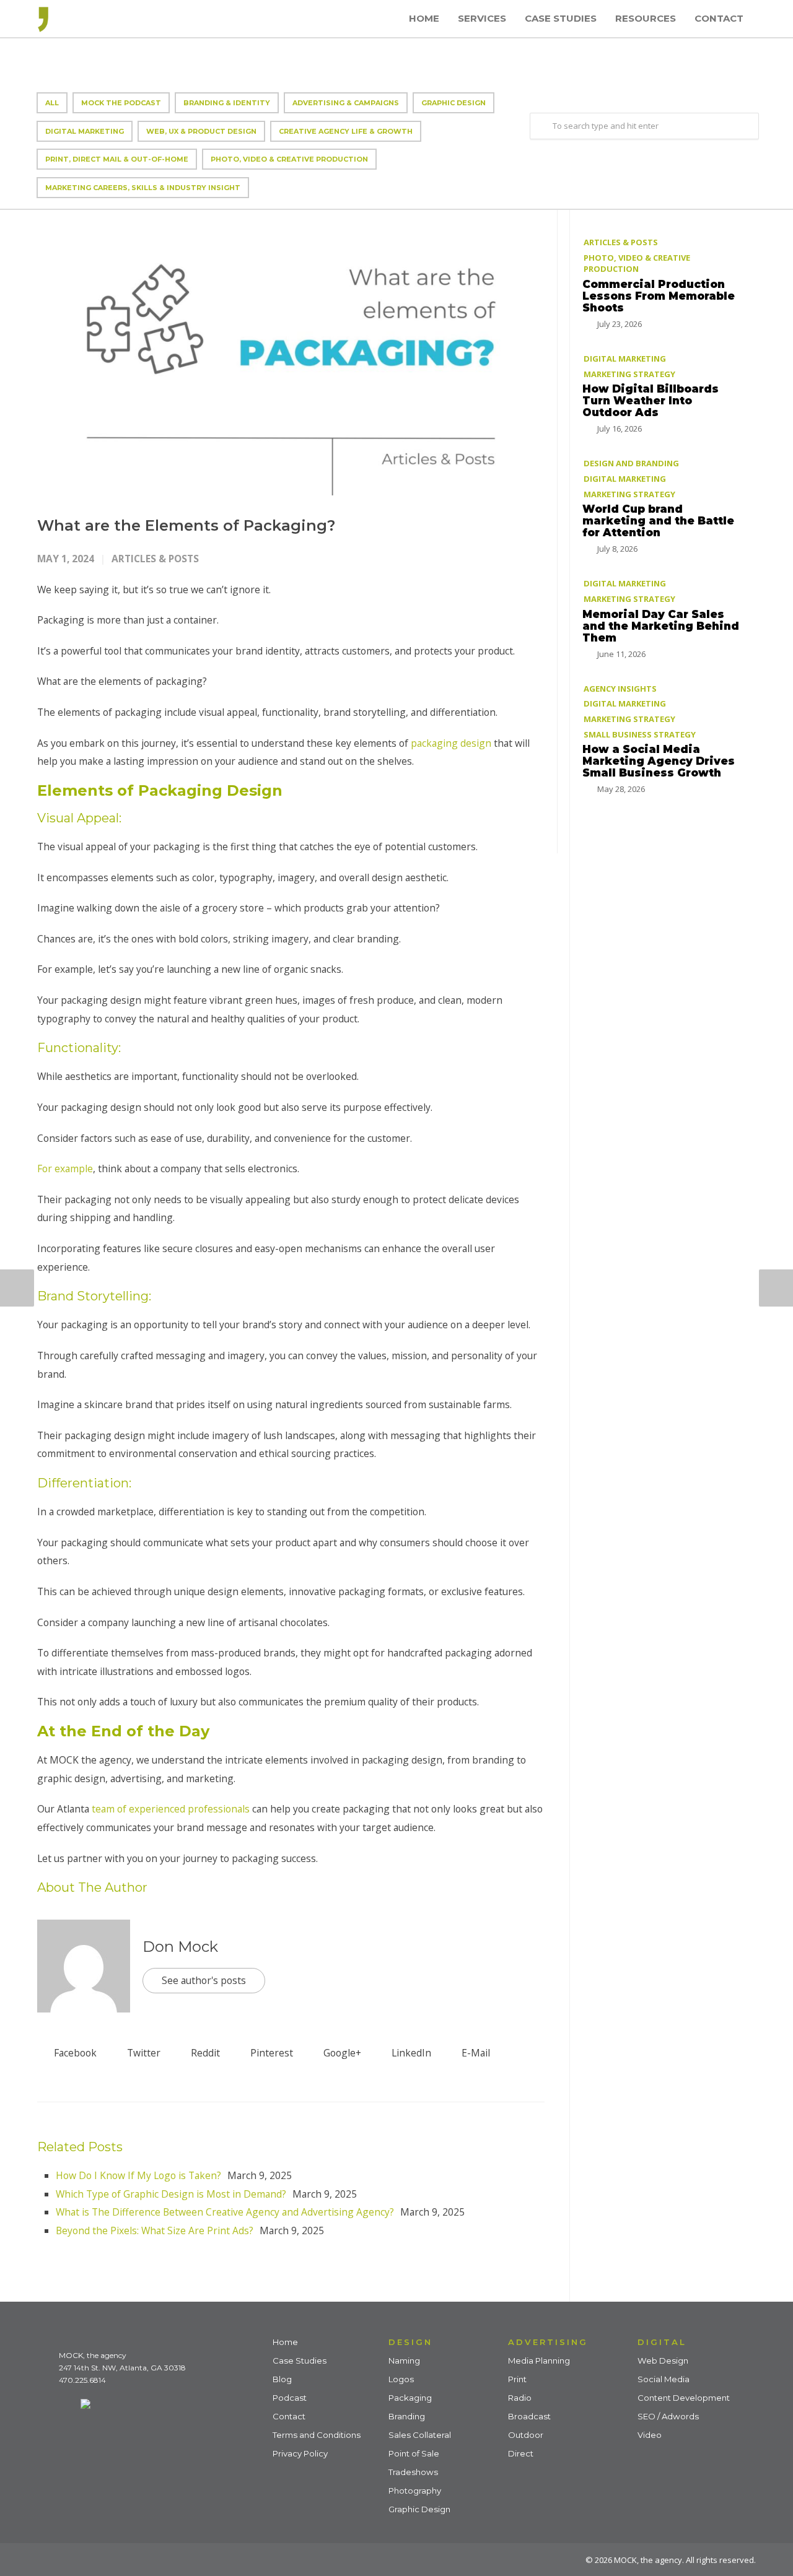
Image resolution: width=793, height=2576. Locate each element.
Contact (719, 18)
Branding (407, 2416)
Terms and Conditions (317, 2435)
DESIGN (410, 2342)
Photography (415, 2491)
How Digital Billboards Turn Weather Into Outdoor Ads (651, 400)
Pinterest (270, 2053)
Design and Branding (631, 463)
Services (482, 18)
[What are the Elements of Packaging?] (291, 353)
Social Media (664, 2379)
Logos (401, 2379)
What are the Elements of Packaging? (186, 525)
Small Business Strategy (640, 734)
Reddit (204, 2053)
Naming (404, 2361)
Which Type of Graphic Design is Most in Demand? (171, 2194)
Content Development (684, 2398)
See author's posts (204, 1980)
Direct (521, 2453)
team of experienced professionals (169, 1809)
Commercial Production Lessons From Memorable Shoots (659, 295)
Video (650, 2435)
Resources (646, 18)
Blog (282, 2379)
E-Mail (475, 2053)
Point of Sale (414, 2453)
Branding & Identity (227, 103)
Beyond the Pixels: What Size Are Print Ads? (155, 2230)
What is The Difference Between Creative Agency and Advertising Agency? (225, 2212)
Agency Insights (620, 688)
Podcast (290, 2398)
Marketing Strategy (629, 373)
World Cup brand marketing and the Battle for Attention (658, 520)
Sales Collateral (420, 2435)
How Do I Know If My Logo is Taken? (138, 2175)
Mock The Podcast (121, 103)
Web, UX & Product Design (201, 131)
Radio (520, 2398)
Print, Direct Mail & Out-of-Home (117, 159)
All (52, 103)
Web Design (663, 2361)
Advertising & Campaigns (346, 103)
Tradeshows (413, 2472)
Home (424, 18)
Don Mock (180, 1947)
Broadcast (529, 2416)
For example (65, 1168)
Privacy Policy (300, 2453)
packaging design (451, 743)
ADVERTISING (548, 2342)
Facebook (74, 2053)
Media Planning (539, 2361)
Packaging (410, 2398)
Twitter (142, 2053)
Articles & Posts (155, 559)
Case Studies (561, 18)
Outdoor (526, 2435)
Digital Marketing (85, 131)
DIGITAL (662, 2342)
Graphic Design (453, 103)
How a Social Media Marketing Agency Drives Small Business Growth (659, 760)
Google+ (341, 2053)
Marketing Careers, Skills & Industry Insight (143, 188)
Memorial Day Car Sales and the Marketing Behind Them (661, 625)
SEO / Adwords (668, 2416)
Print (517, 2379)
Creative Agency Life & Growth (346, 131)
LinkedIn (410, 2053)
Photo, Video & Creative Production (289, 159)
